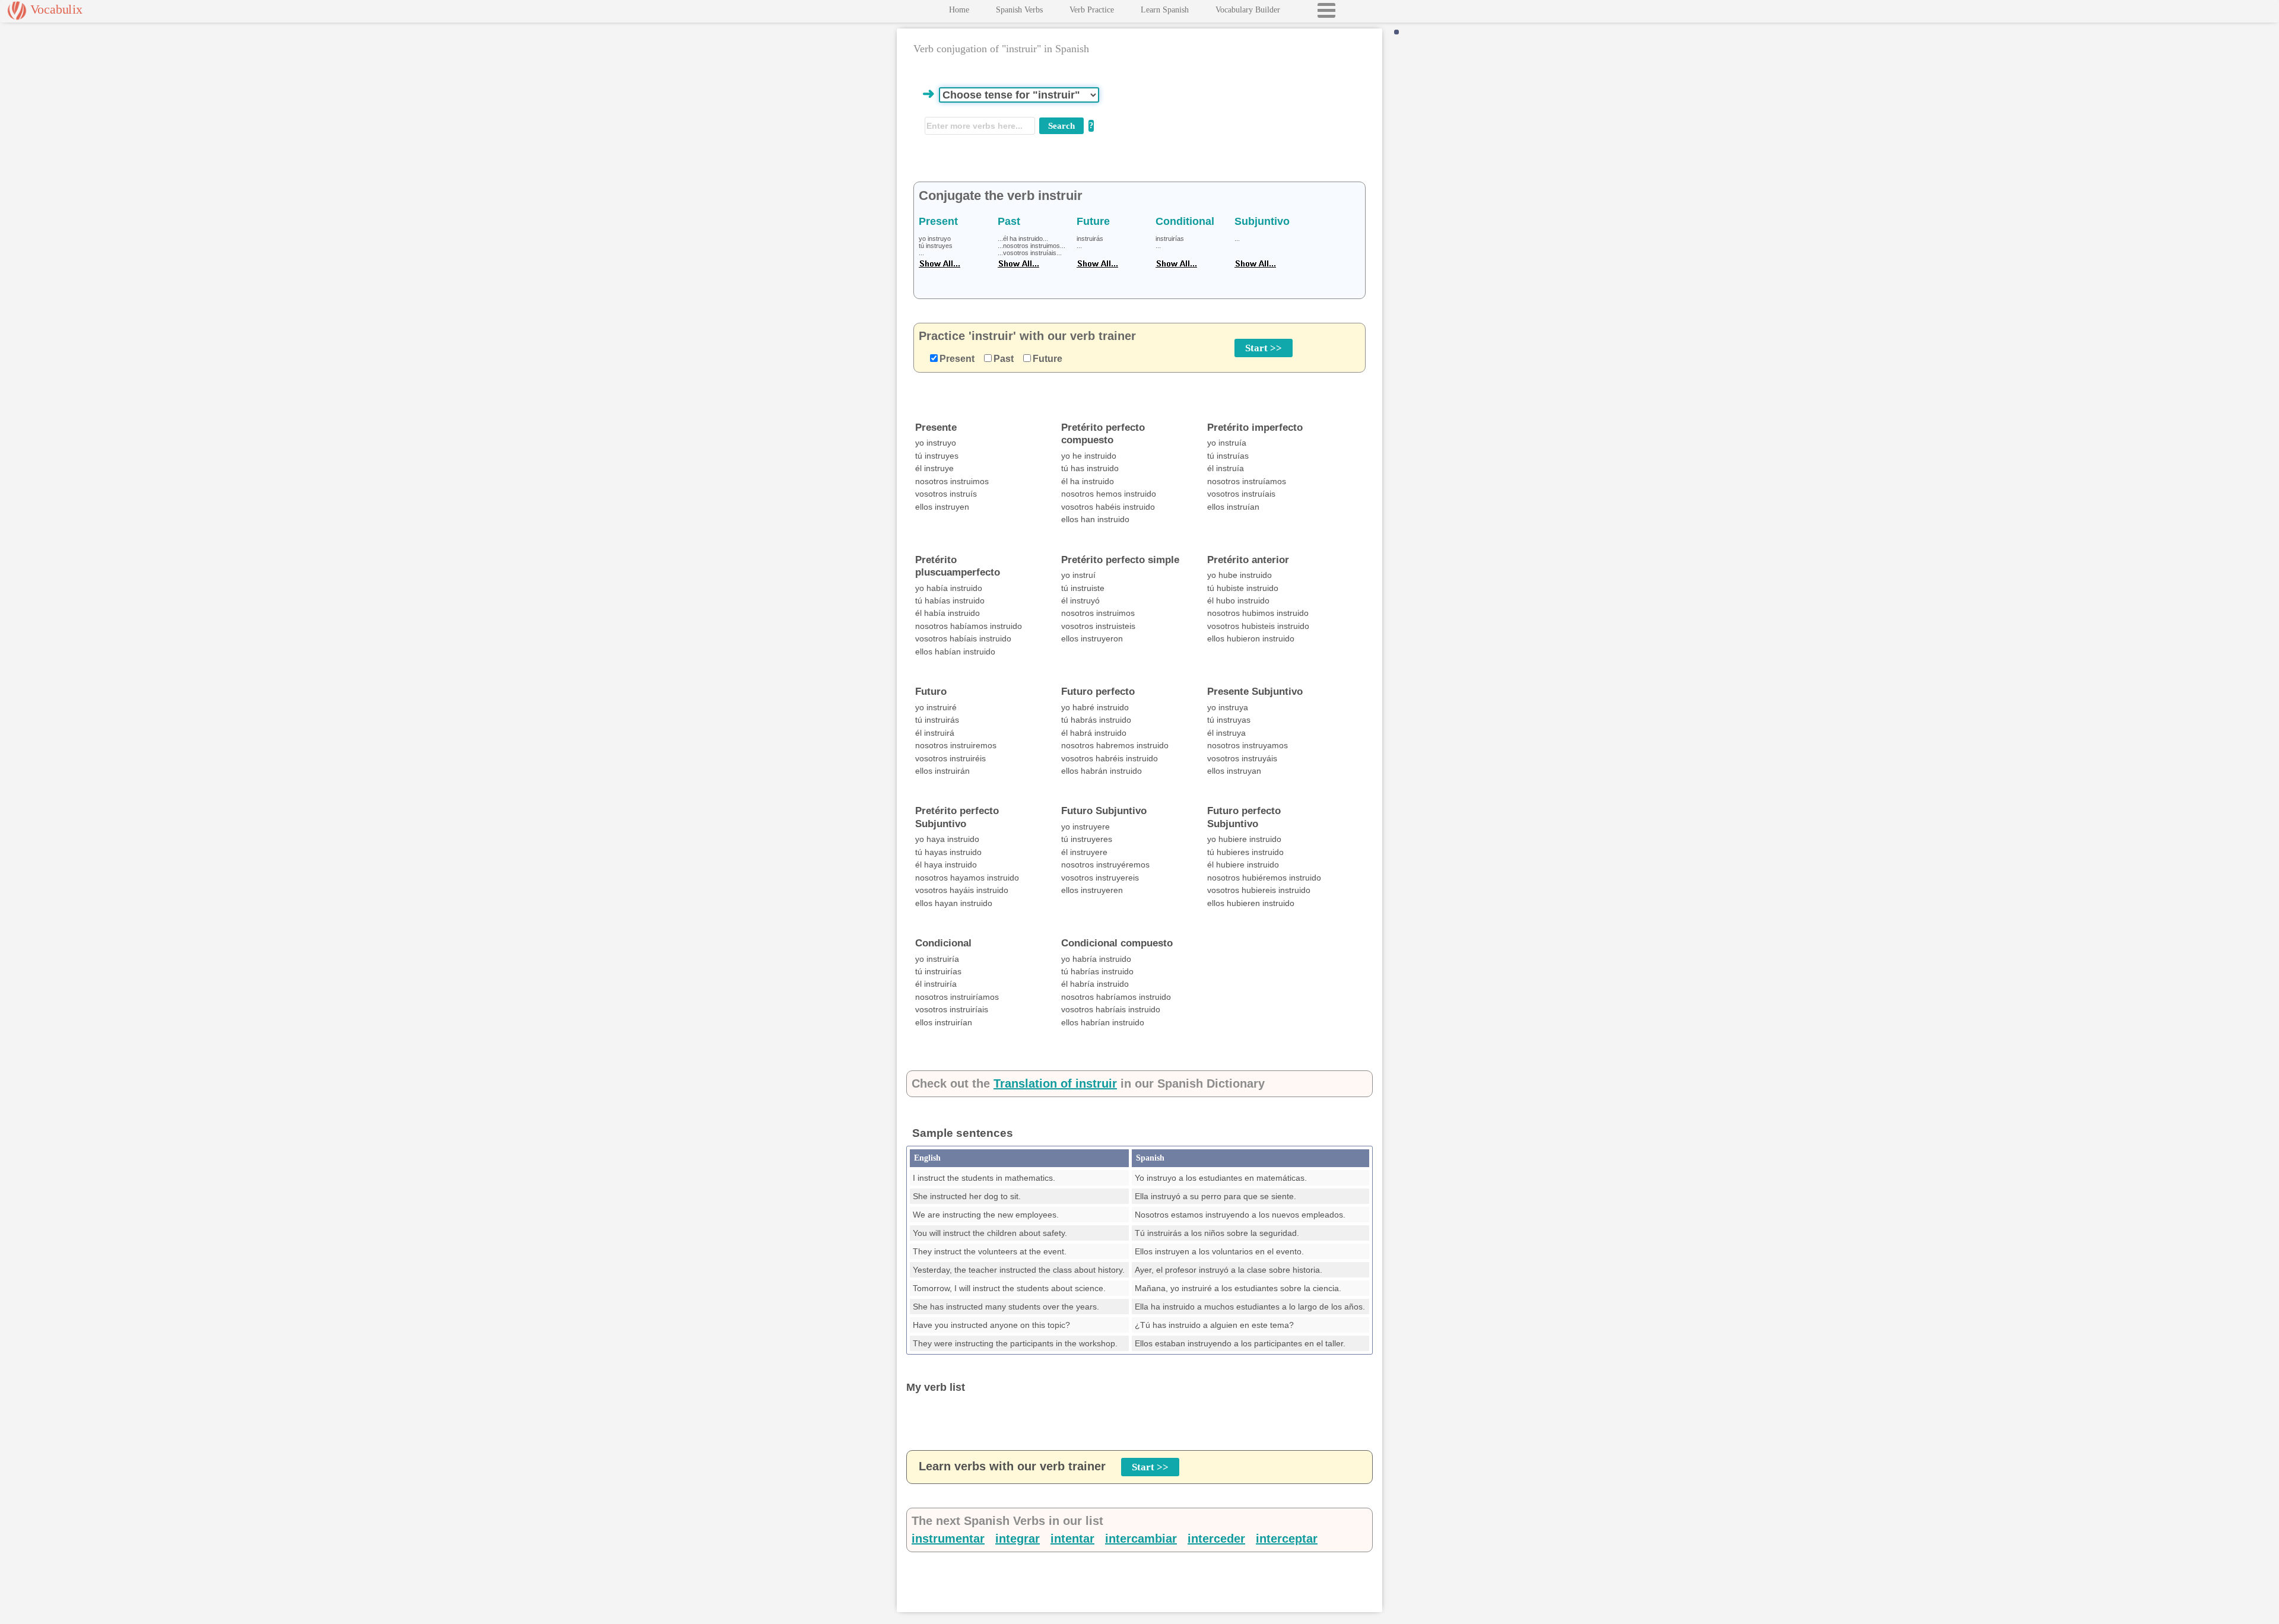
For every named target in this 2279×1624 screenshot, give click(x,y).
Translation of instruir (1055, 1083)
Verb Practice (1092, 10)
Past (1004, 359)
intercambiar (1141, 1539)
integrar (1018, 1539)
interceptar (1287, 1539)
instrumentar (948, 1539)
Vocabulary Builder (1248, 10)
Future (1048, 359)
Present (957, 359)
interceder (1216, 1539)
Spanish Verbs (1019, 10)
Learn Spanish (1165, 10)
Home (959, 10)
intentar (1072, 1539)
